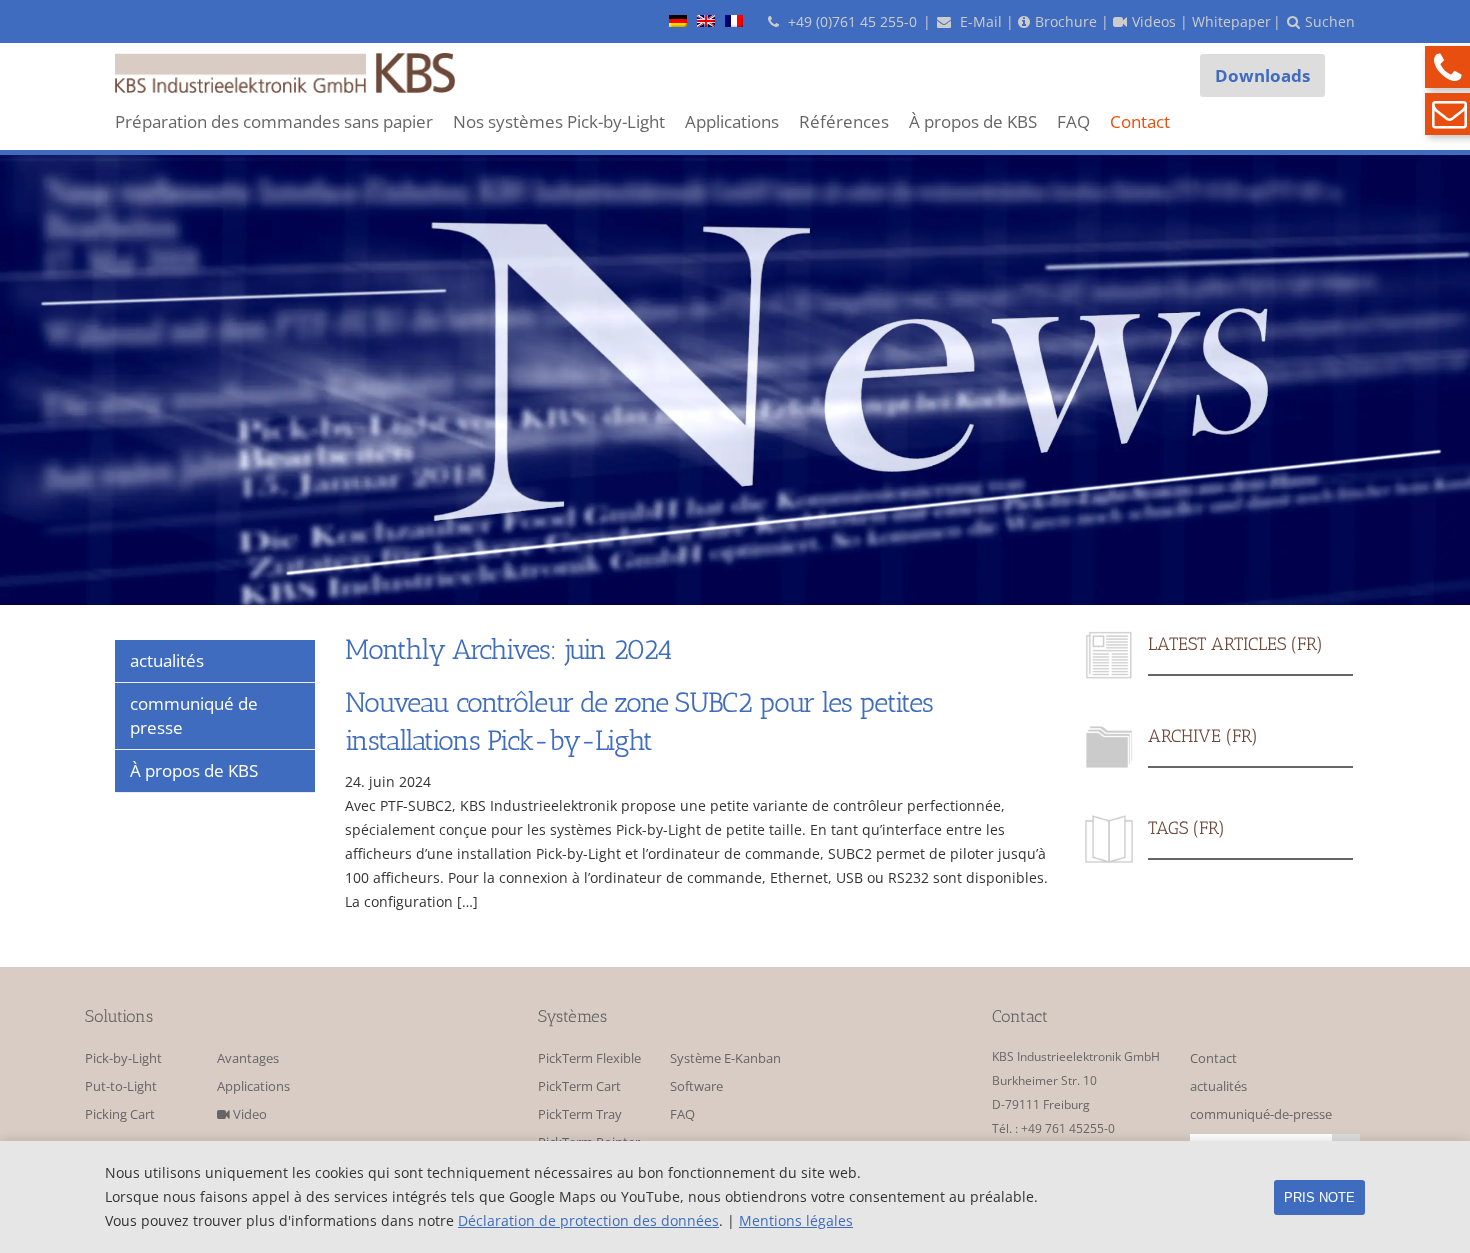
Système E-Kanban (725, 1058)
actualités (1218, 1086)
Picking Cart (120, 1114)
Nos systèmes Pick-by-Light (559, 121)
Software (696, 1086)
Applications (732, 121)
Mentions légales (796, 1220)
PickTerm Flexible (589, 1058)
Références (844, 121)
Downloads (1262, 75)
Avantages (248, 1058)
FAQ (1073, 121)
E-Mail (979, 21)
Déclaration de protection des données (588, 1220)
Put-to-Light (121, 1086)
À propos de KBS (973, 121)
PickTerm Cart (579, 1086)
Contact (1140, 121)
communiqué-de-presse (1261, 1114)
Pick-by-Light (123, 1058)
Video (248, 1114)
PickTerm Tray (580, 1114)
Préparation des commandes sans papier (274, 121)
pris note (1319, 1197)
